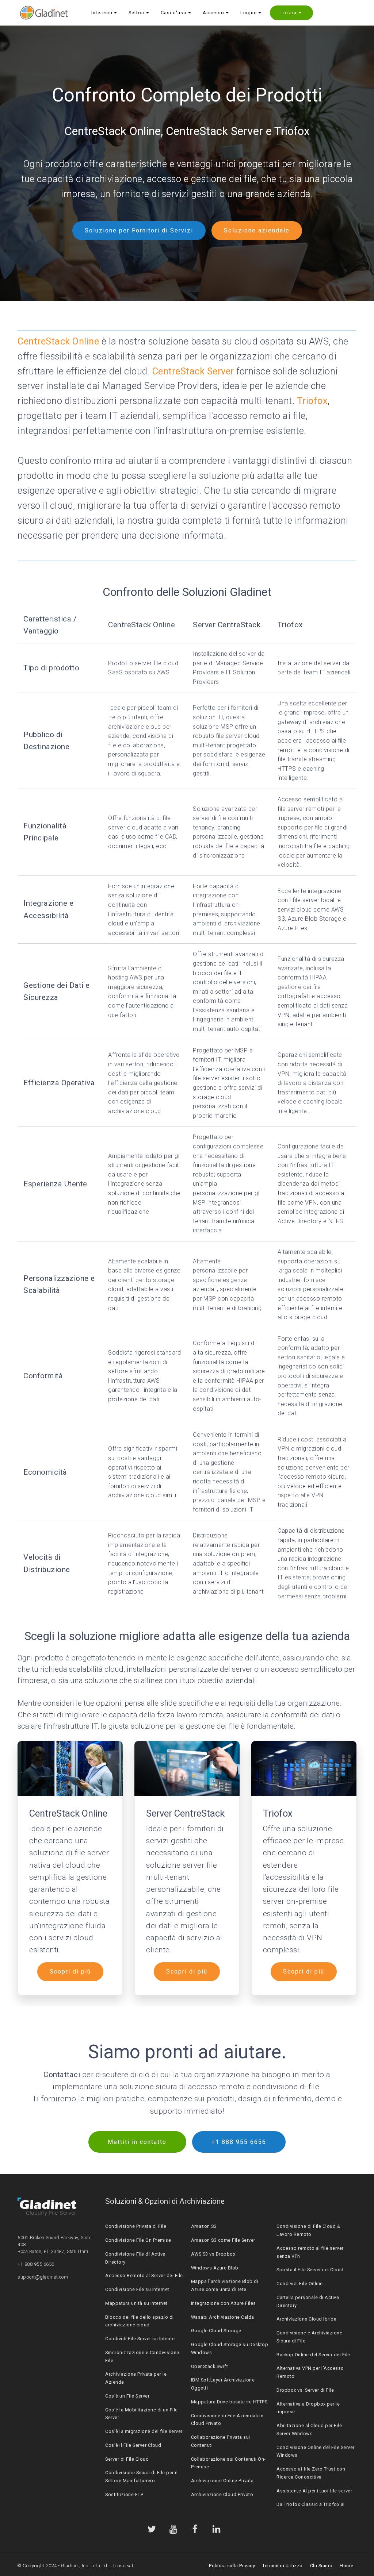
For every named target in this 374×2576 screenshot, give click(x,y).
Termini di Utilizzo (283, 2566)
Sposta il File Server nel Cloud (310, 2270)
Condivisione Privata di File (136, 2226)
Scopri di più (70, 1972)
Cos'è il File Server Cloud (133, 2445)
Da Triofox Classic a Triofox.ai (311, 2504)
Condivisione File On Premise (138, 2240)
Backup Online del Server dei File (313, 2355)
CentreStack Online (58, 341)
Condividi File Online (300, 2284)
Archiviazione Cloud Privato (222, 2494)
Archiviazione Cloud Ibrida (306, 2319)
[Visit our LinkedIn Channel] (217, 2529)
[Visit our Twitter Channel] (152, 2529)
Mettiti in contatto (137, 2142)
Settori (137, 13)
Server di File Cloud (127, 2459)
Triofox (312, 401)
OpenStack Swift (210, 2366)
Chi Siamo (321, 2566)
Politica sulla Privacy (232, 2566)
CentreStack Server (193, 371)
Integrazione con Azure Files (224, 2303)
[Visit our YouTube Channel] (173, 2529)
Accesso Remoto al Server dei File (144, 2275)
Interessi (102, 13)
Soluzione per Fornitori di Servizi (139, 230)
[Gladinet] (44, 13)
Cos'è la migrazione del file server (144, 2431)
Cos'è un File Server (127, 2396)
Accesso (213, 13)
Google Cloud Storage (216, 2331)
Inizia (289, 13)
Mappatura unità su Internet (136, 2303)
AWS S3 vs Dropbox (213, 2254)
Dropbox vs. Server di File (305, 2390)
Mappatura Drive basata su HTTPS (229, 2402)
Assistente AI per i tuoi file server (314, 2491)
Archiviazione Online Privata (222, 2481)
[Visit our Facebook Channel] (195, 2529)
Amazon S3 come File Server (223, 2240)
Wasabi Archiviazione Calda (223, 2317)
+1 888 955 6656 (239, 2142)
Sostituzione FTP (124, 2494)
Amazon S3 (204, 2226)
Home (346, 2566)
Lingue (249, 13)
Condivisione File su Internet (137, 2289)
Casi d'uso (174, 13)
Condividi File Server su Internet (141, 2339)
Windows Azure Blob (215, 2268)
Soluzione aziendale (257, 230)
